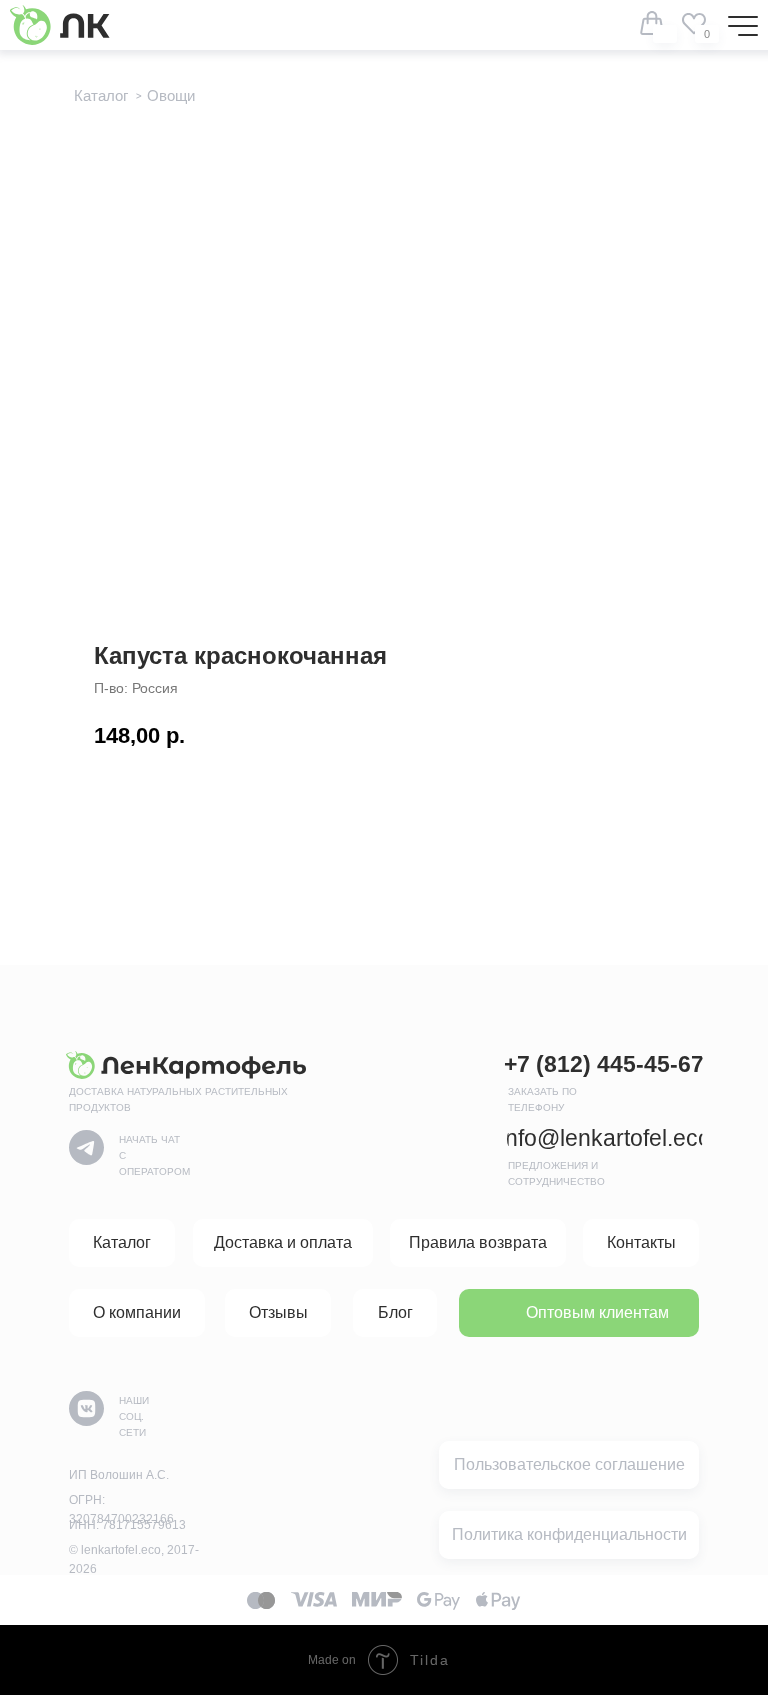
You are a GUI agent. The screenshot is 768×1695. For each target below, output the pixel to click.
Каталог (101, 95)
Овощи (171, 95)
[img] (694, 23)
